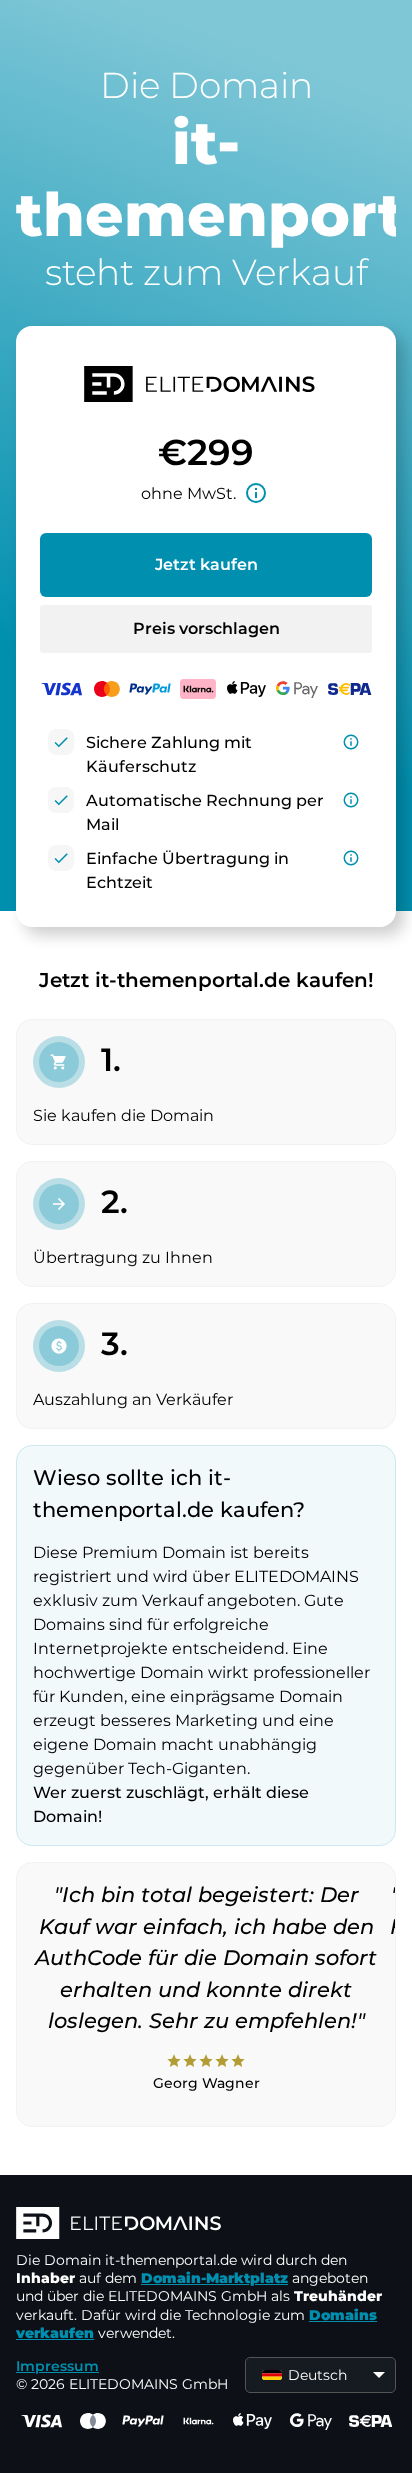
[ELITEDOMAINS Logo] (206, 2225)
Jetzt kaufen (206, 564)
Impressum (57, 2366)
